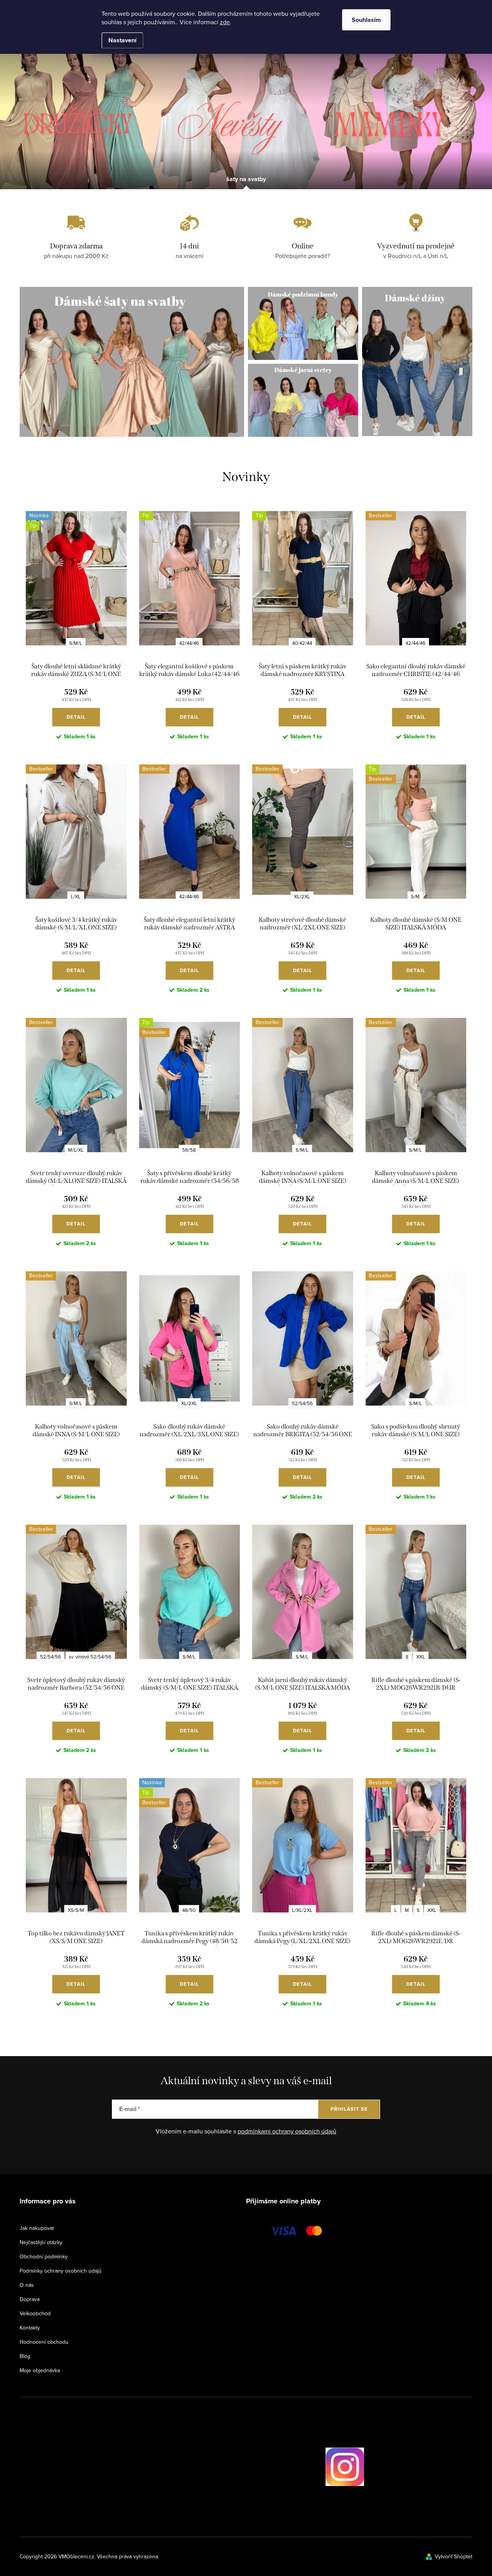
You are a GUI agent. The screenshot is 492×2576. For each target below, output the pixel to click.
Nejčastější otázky (41, 2242)
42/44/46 (189, 643)
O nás (27, 2285)
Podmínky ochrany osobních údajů (61, 2271)
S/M (415, 896)
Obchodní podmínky (44, 2256)
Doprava (30, 2299)
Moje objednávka (40, 2370)
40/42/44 (302, 643)
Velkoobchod (35, 2313)
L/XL (76, 896)
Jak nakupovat (37, 2228)
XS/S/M (76, 1910)
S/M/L (76, 643)
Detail (76, 717)
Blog (25, 2356)
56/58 (189, 1150)
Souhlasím (366, 20)
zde (225, 22)
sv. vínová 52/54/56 (90, 1657)
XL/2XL (302, 896)
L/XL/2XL (302, 1910)
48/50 (189, 1910)
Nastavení (122, 40)
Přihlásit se (349, 2109)
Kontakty (30, 2328)
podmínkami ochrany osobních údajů (287, 2131)
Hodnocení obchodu (44, 2342)
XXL (421, 1657)
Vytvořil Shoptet (454, 2556)
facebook (304, 2467)
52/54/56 (302, 1403)
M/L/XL (76, 1150)
